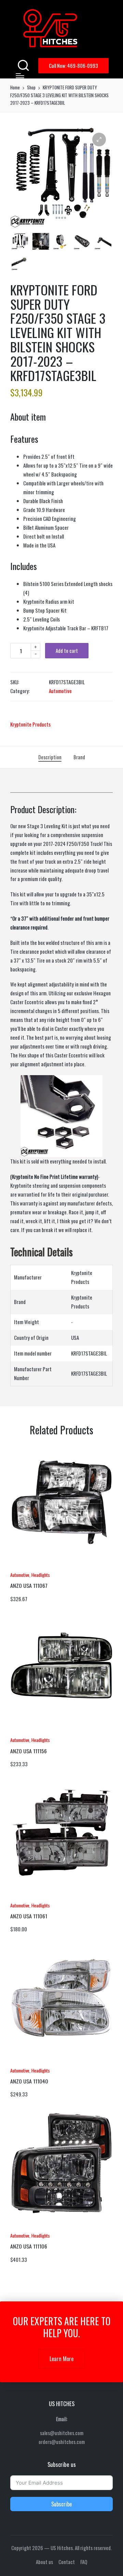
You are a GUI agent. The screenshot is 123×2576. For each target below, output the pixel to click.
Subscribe (61, 2504)
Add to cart (67, 650)
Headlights (41, 1575)
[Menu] (20, 76)
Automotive (60, 691)
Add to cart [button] (29, 1567)
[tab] (50, 757)
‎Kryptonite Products (30, 724)
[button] (73, 66)
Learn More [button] (61, 2359)
